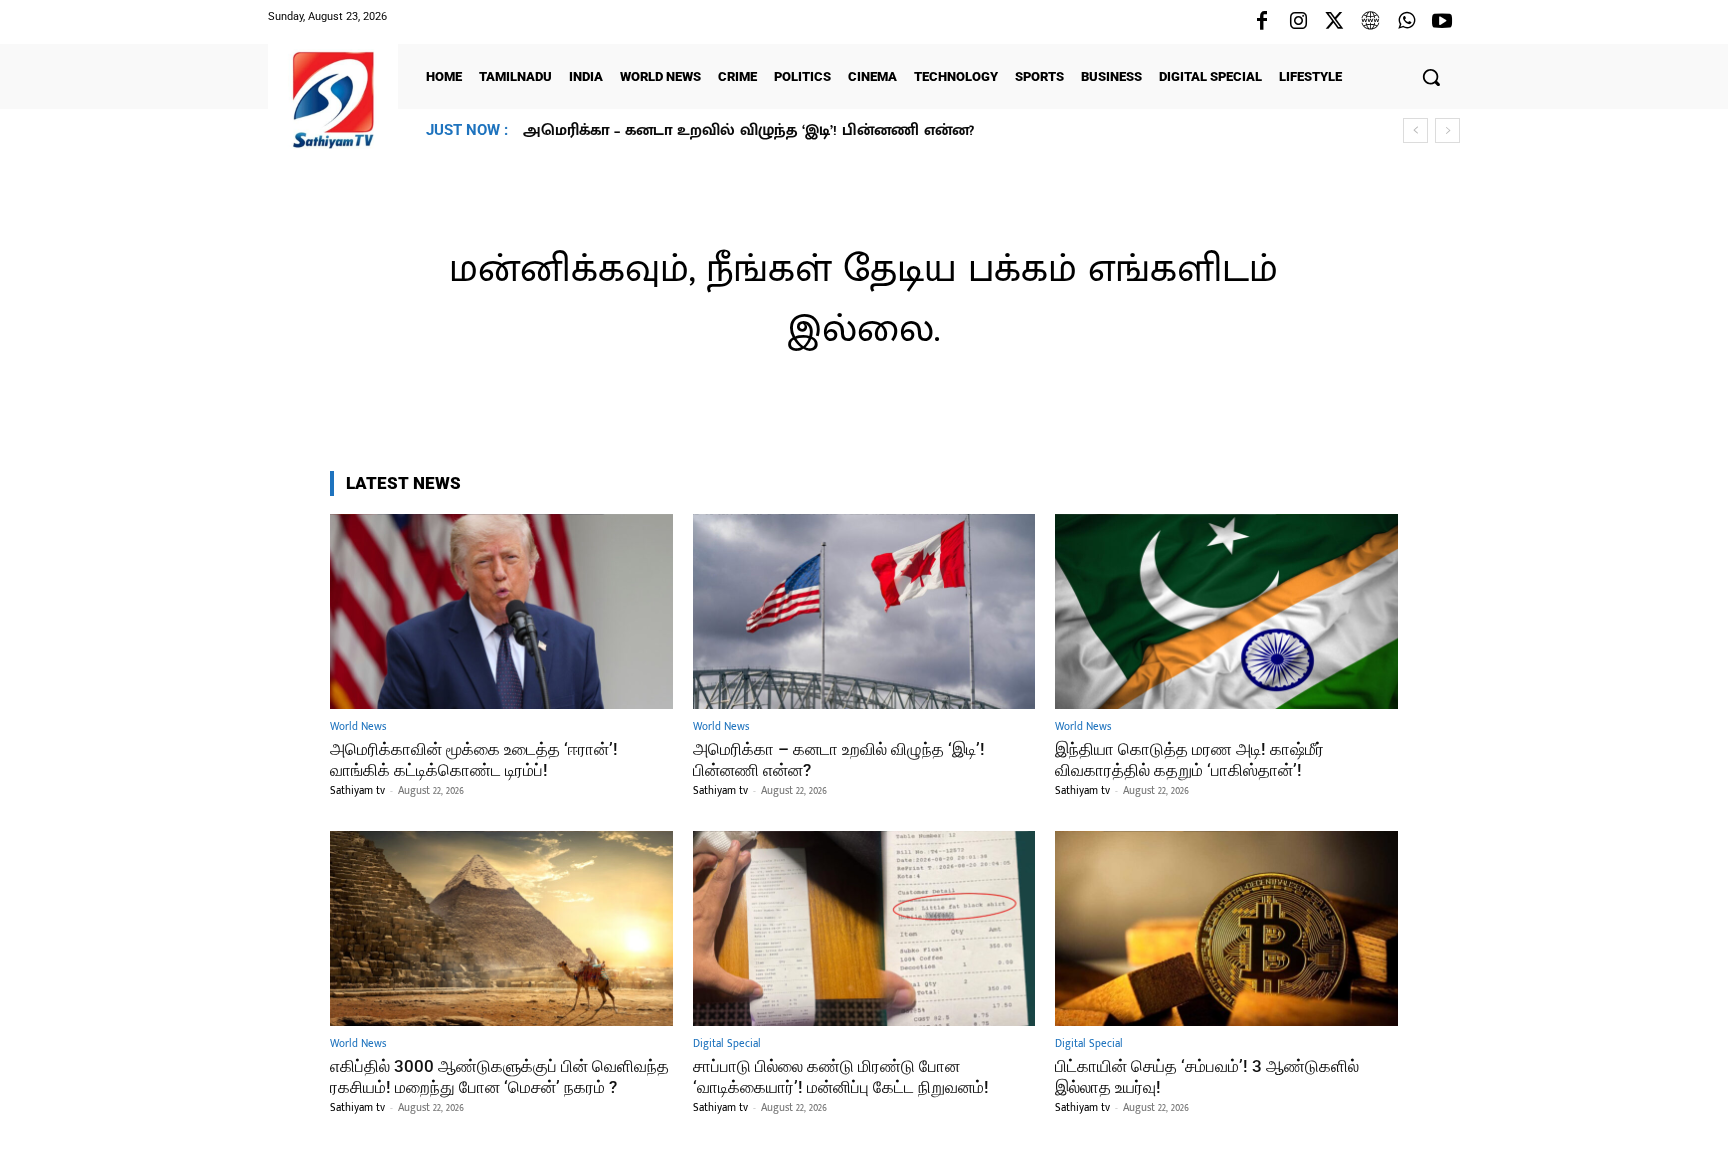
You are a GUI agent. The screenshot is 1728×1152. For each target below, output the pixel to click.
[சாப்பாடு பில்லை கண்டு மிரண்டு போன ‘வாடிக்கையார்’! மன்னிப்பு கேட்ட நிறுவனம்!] (864, 928)
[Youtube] (1442, 22)
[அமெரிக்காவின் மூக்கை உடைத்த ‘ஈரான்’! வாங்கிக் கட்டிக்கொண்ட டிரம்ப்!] (501, 611)
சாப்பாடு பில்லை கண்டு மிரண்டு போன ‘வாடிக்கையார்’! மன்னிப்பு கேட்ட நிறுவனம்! (841, 1076)
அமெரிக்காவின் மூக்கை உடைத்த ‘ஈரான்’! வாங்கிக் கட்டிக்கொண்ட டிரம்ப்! (474, 759)
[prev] (1415, 130)
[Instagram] (1298, 22)
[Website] (1370, 22)
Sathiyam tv (357, 791)
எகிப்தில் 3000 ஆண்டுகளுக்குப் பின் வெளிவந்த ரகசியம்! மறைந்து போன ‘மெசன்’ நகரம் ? (499, 1076)
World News (358, 727)
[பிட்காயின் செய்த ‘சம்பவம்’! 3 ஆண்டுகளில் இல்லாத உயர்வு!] (1226, 928)
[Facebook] (1262, 22)
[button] (1431, 77)
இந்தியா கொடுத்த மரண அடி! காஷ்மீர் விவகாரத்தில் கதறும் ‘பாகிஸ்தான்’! (806, 130)
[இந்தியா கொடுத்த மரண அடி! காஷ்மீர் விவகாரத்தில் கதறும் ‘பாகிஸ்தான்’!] (1226, 611)
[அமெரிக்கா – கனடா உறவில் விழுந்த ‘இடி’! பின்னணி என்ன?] (864, 611)
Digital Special (727, 1044)
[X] (1334, 22)
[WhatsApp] (1406, 22)
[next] (1447, 130)
